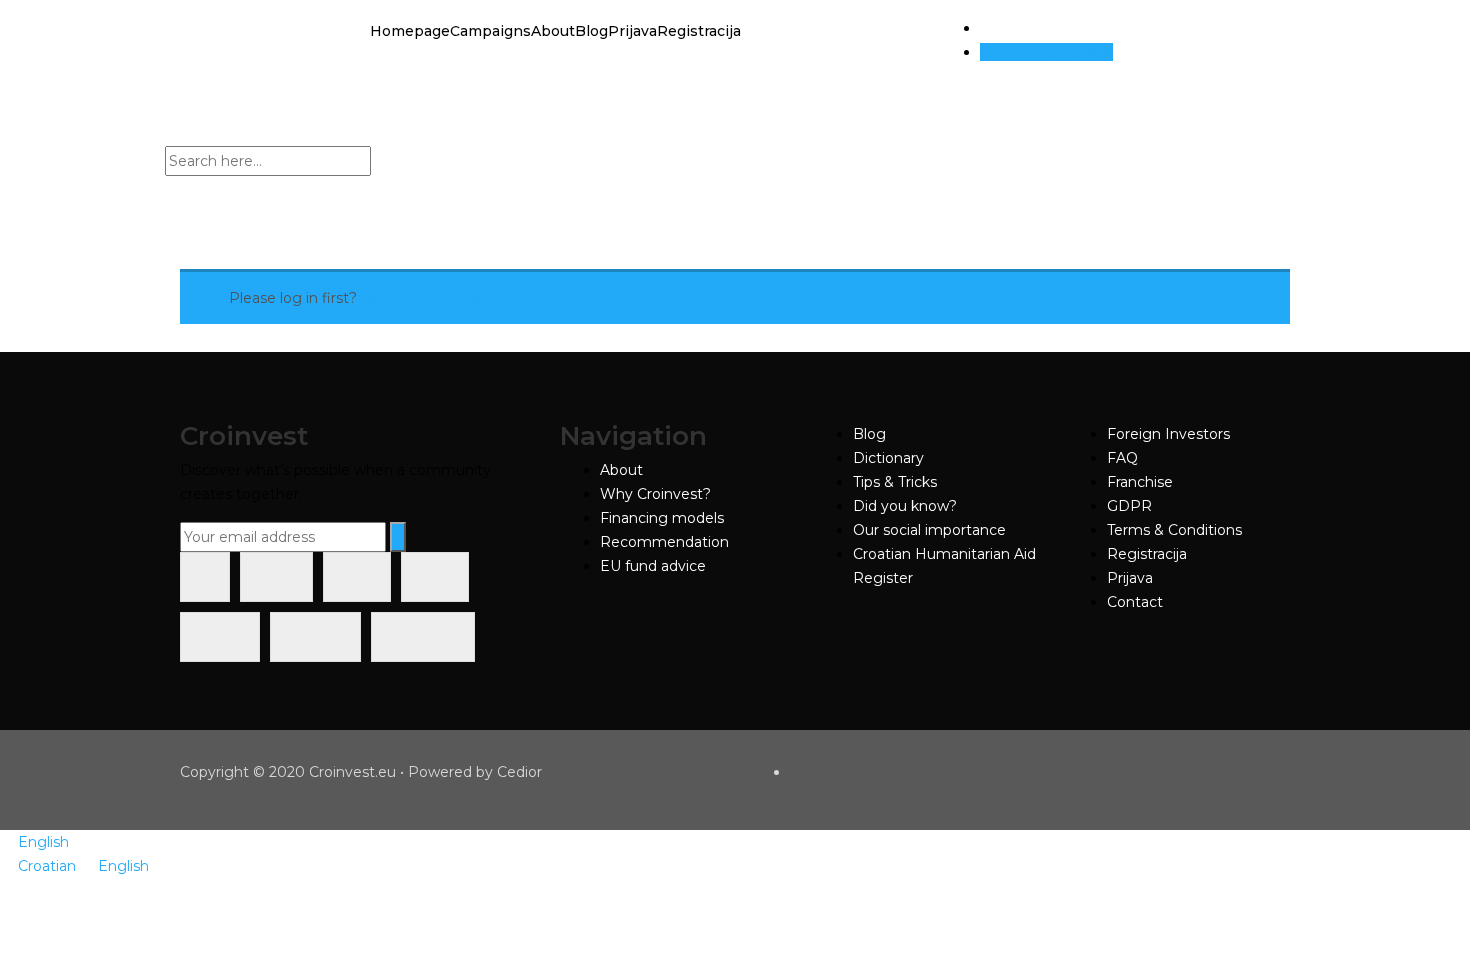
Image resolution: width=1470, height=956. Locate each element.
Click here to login (423, 298)
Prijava (632, 31)
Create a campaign (1046, 52)
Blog (591, 31)
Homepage (410, 31)
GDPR (1129, 506)
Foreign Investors (1168, 434)
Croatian (49, 866)
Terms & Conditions (1174, 530)
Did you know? (905, 506)
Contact (1135, 602)
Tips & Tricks (895, 482)
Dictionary (888, 458)
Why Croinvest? (655, 494)
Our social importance (929, 530)
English (43, 842)
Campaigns (490, 31)
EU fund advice (653, 566)
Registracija (699, 31)
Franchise (1140, 482)
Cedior (519, 772)
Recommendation (664, 542)
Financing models (662, 518)
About (553, 31)
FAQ (1122, 458)
